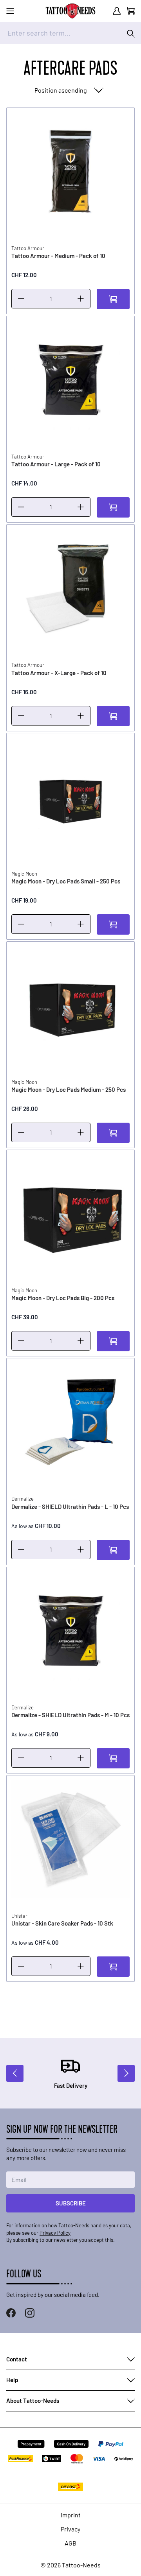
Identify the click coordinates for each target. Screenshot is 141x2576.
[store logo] (70, 11)
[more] (81, 299)
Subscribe (71, 2203)
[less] (21, 299)
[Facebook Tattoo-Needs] (11, 2313)
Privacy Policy (55, 2233)
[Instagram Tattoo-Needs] (30, 2313)
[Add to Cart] (113, 299)
